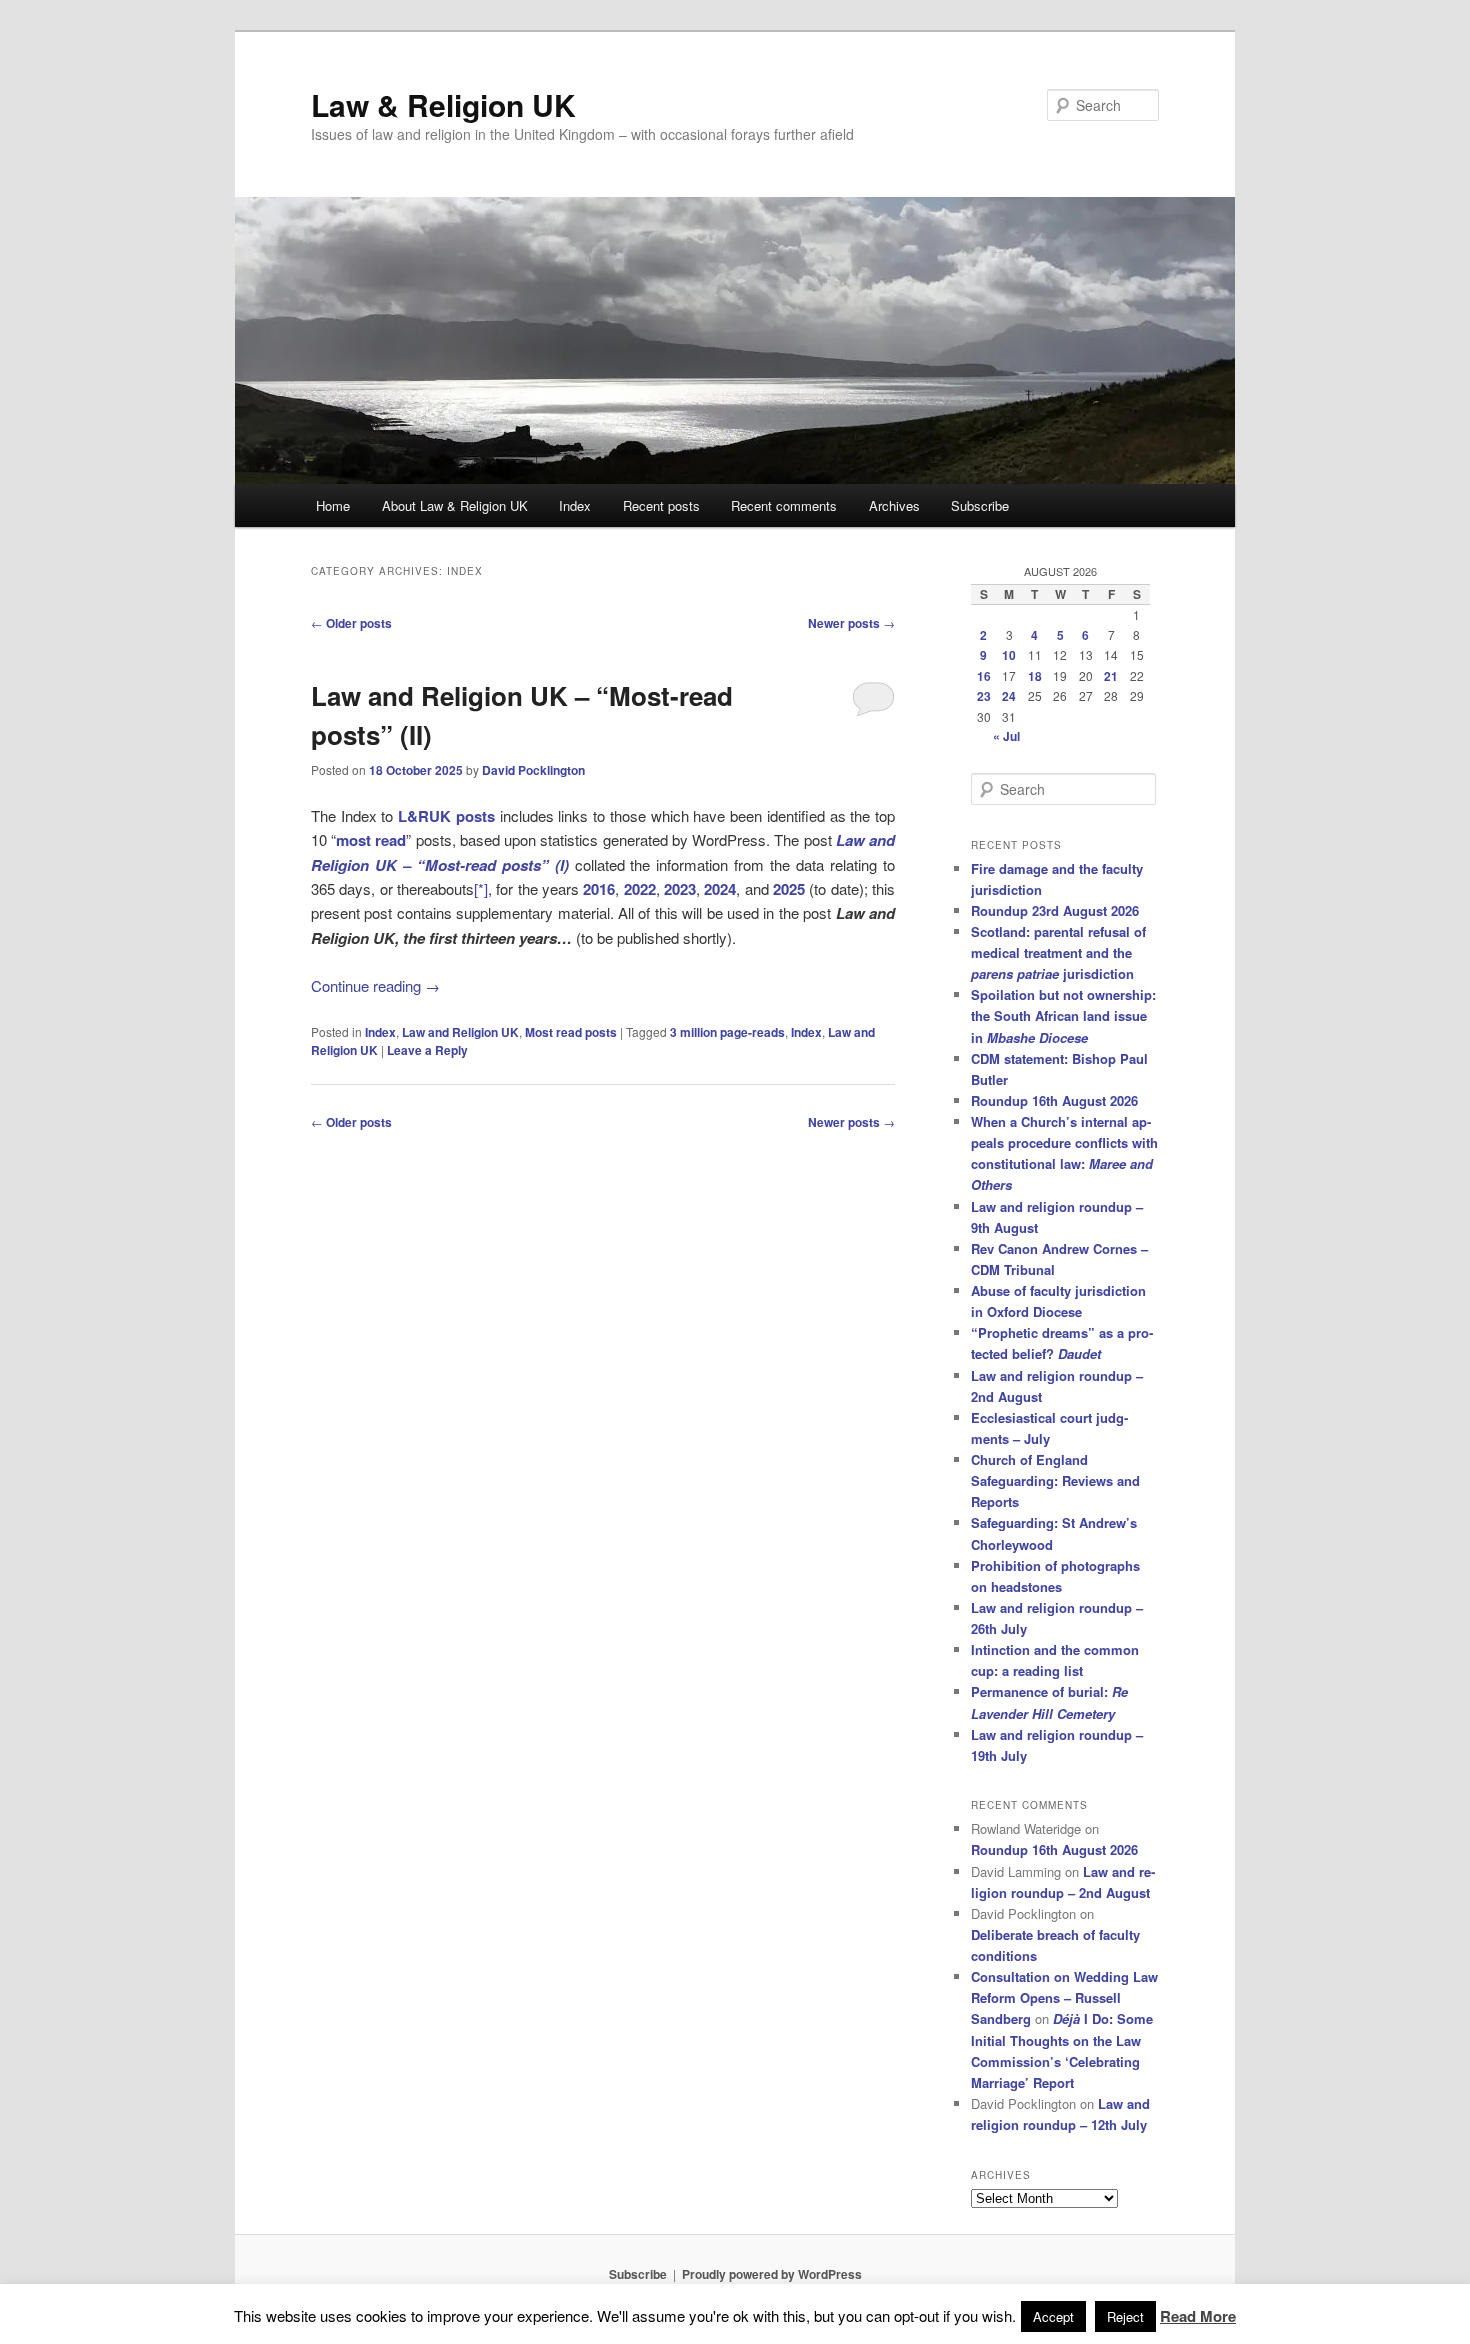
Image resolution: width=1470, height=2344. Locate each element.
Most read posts (571, 1032)
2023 (680, 889)
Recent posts (661, 505)
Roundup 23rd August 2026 (1055, 910)
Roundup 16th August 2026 (1054, 1100)
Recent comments (784, 505)
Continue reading (375, 985)
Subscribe (980, 505)
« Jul (1006, 736)
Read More (1198, 2316)
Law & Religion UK (443, 104)
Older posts (351, 623)
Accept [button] (1053, 2316)
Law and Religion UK (460, 1032)
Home (333, 505)
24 (1009, 696)
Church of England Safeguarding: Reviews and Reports (1055, 1480)
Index (575, 505)
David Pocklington (533, 770)
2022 (640, 889)
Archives (894, 505)
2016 (599, 889)
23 (984, 696)
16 (984, 676)
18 (1035, 676)
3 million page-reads (727, 1032)
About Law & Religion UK (455, 505)
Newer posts (851, 623)
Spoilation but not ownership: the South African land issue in (1063, 1015)
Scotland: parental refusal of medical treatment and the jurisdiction (1058, 952)
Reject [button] (1125, 2316)
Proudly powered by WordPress (772, 2274)
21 (1111, 676)
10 (1009, 655)
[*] (481, 888)
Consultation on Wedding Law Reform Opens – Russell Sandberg (1064, 1997)
